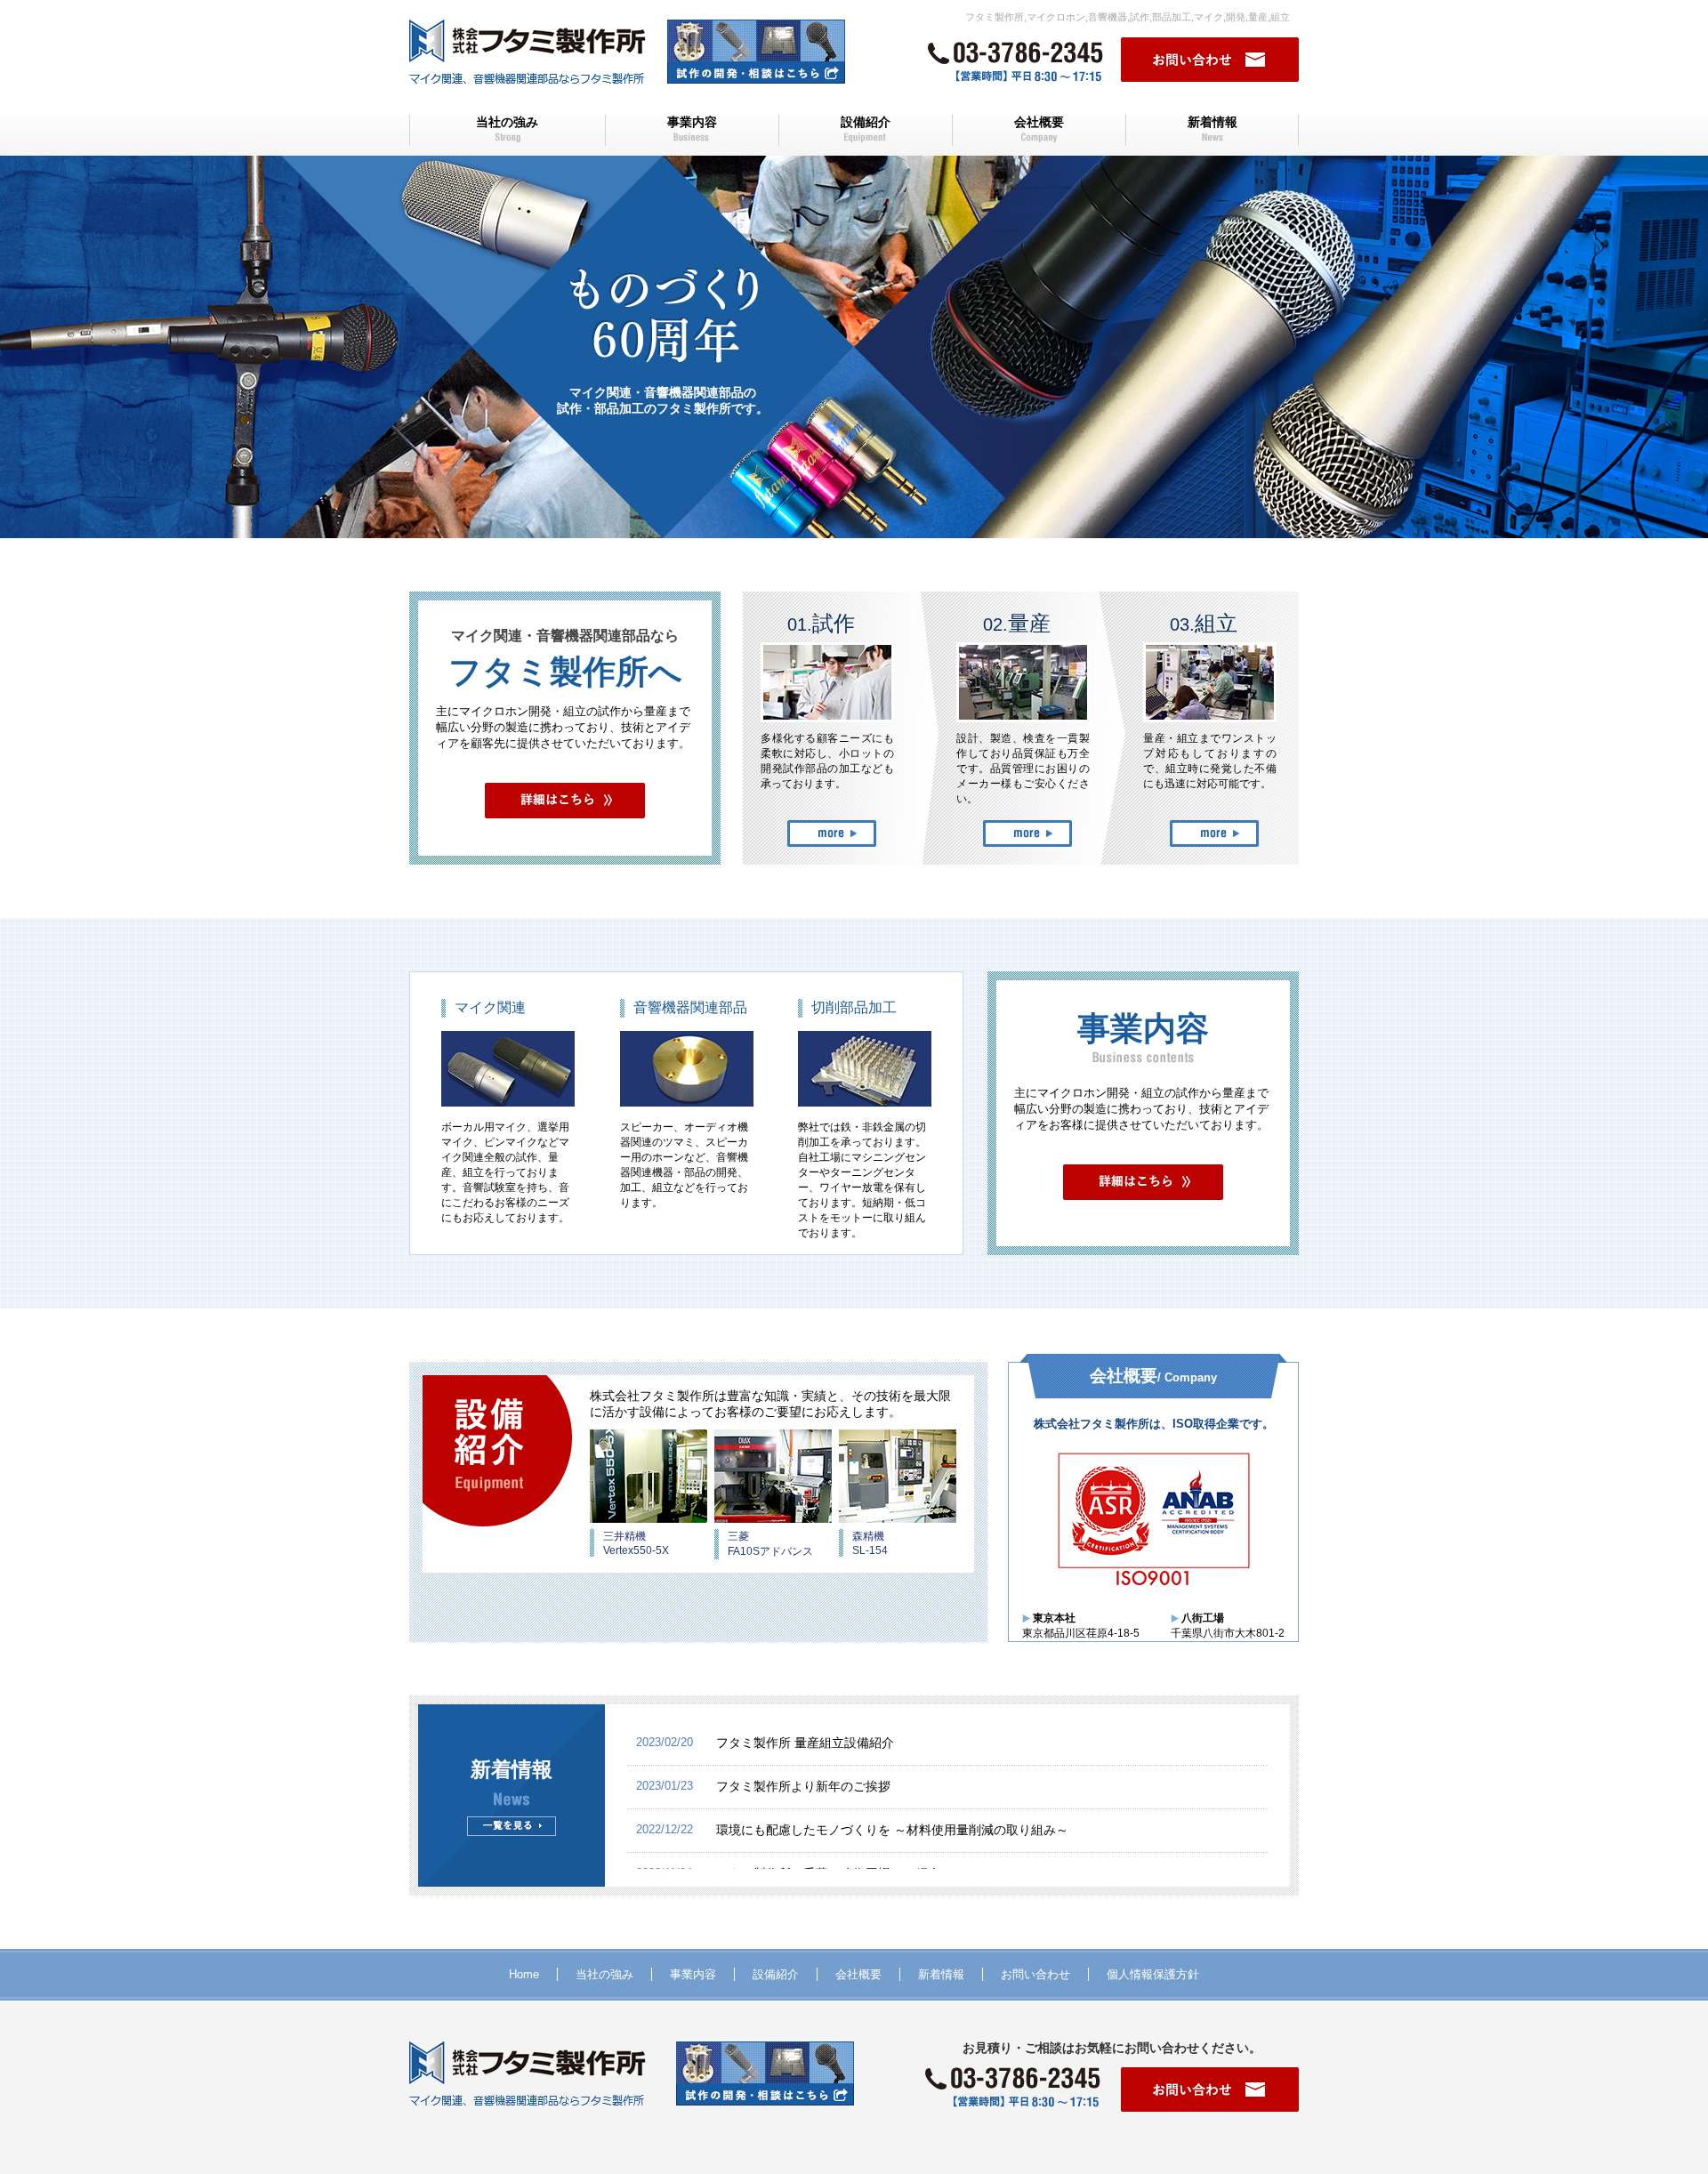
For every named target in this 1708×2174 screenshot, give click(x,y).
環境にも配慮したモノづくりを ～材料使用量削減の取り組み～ (892, 1830)
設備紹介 (866, 122)
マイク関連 (490, 1007)
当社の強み (507, 122)
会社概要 (1039, 122)
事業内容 (692, 122)
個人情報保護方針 (1153, 1974)
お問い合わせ (1035, 1974)
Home (524, 1974)
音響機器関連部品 (690, 1007)
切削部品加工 (854, 1007)
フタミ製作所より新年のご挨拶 (803, 1786)
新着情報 (1213, 122)
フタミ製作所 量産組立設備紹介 (805, 1743)
